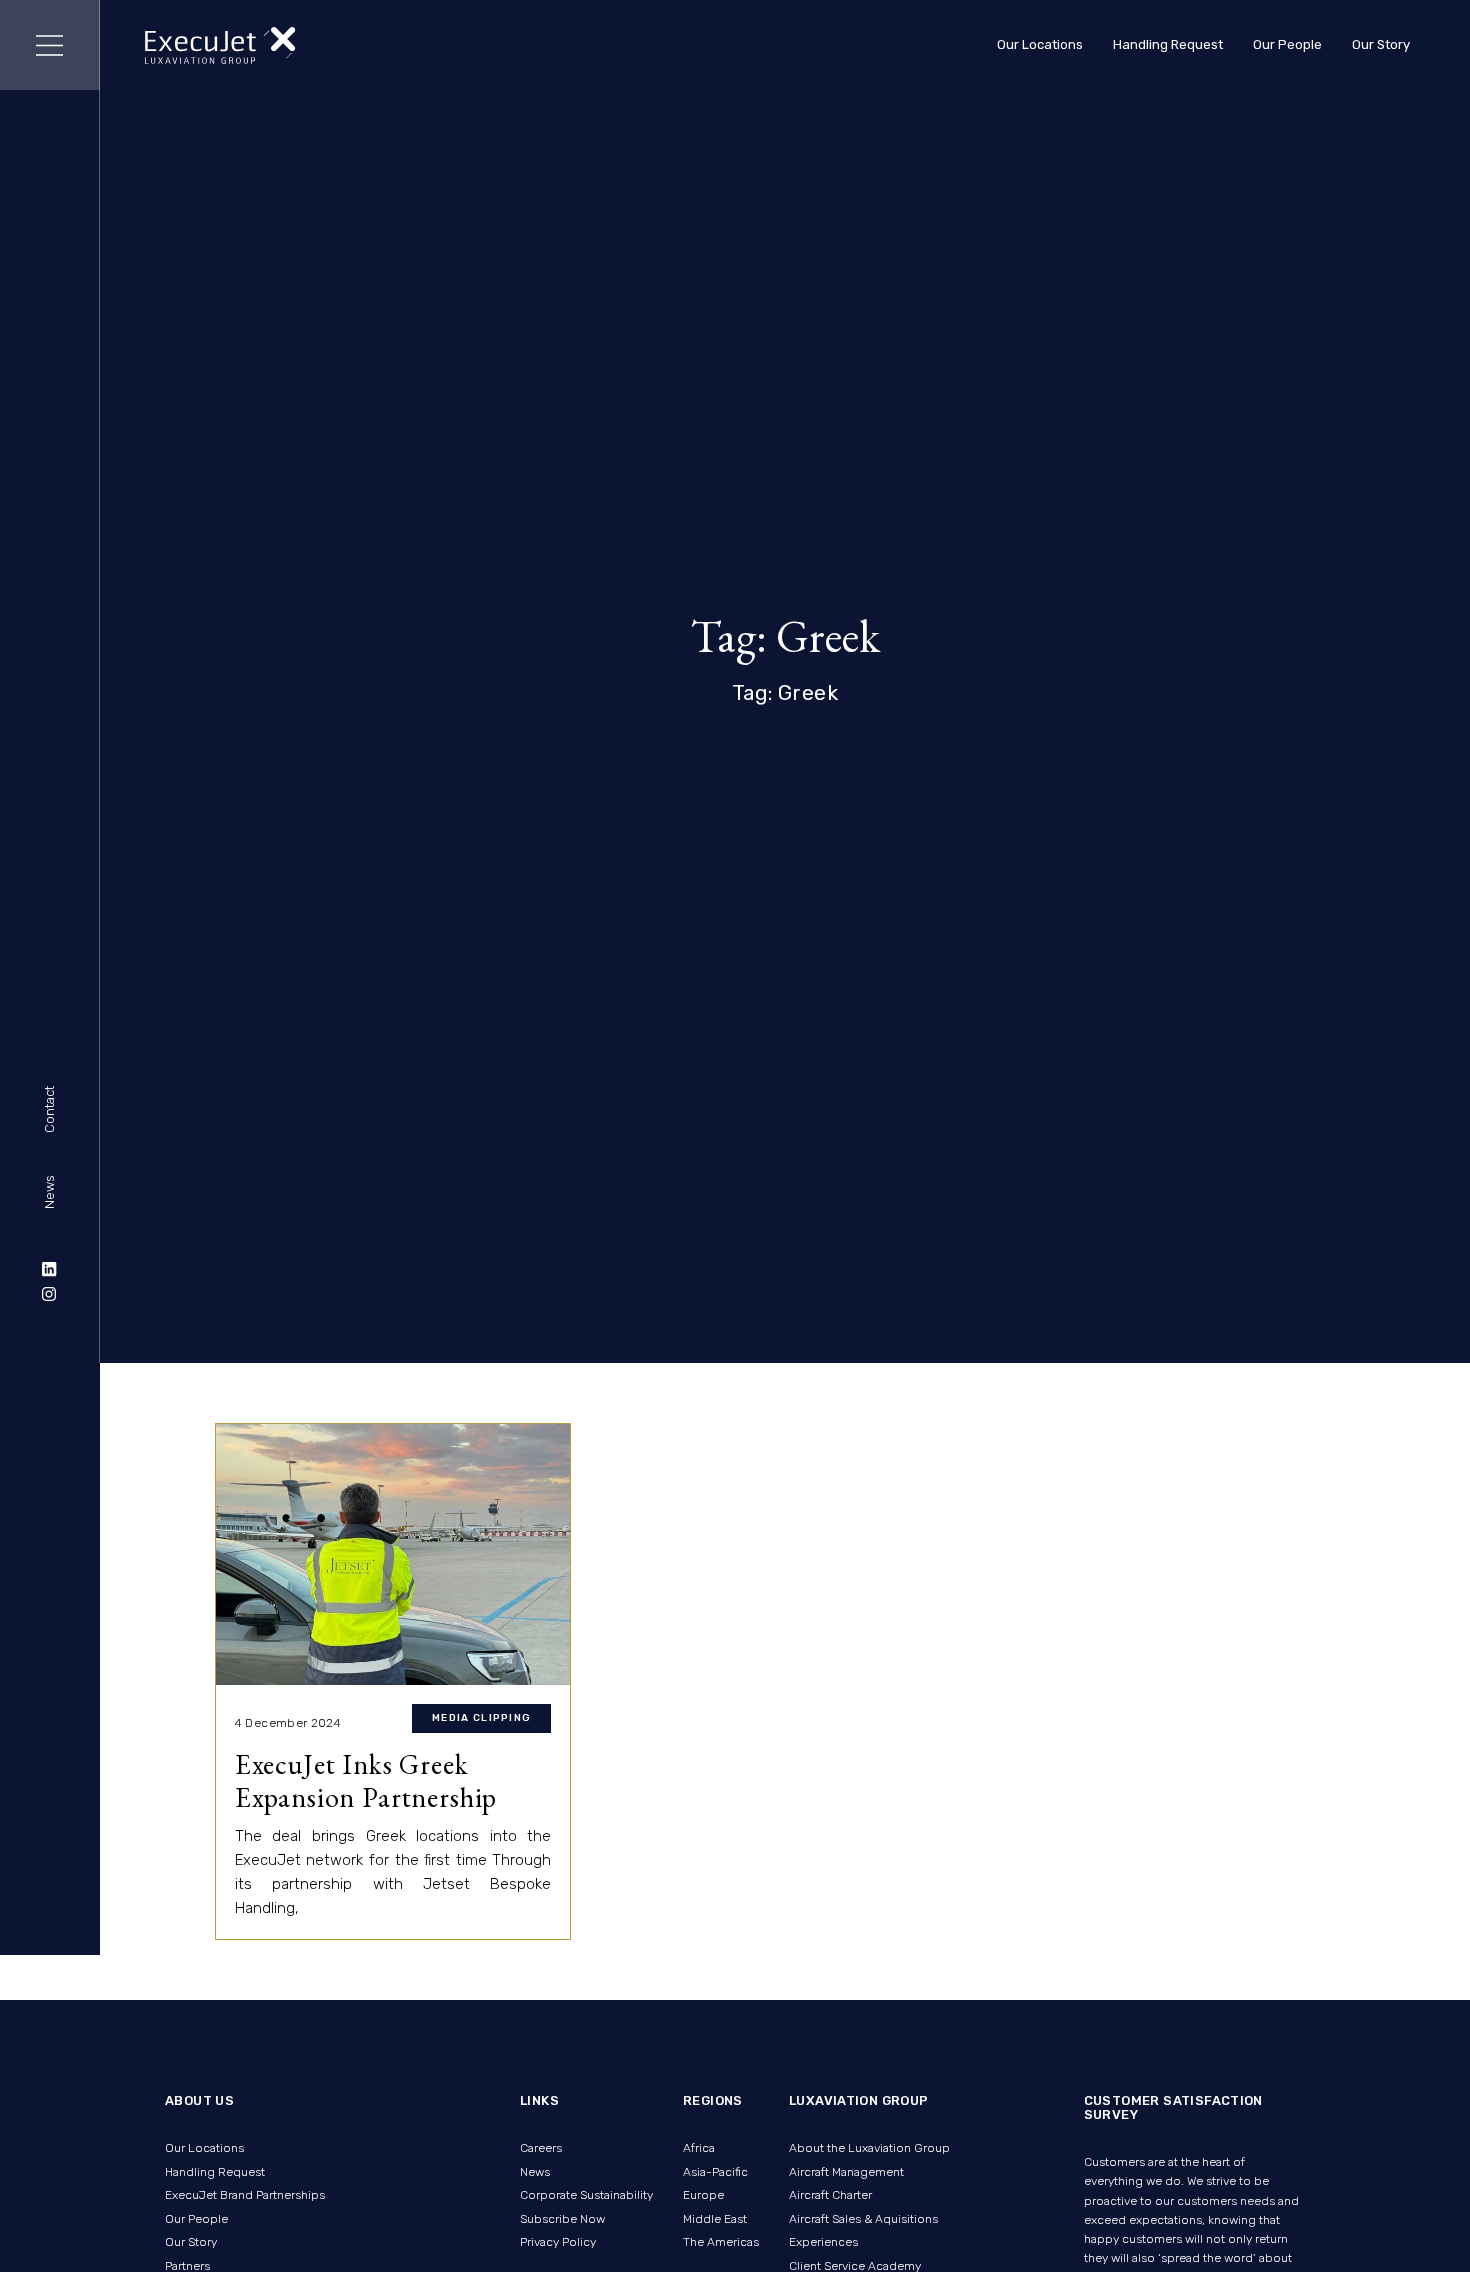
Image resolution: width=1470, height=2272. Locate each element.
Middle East (715, 2219)
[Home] (220, 45)
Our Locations (1040, 44)
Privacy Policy (558, 2242)
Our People (1287, 44)
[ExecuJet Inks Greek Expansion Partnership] (393, 1554)
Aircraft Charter (830, 2195)
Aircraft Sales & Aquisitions (863, 2219)
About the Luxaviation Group (869, 2148)
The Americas (721, 2242)
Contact (49, 1110)
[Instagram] (49, 1294)
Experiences (823, 2242)
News (49, 1192)
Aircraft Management (846, 2172)
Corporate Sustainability (586, 2195)
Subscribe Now (562, 2219)
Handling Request (1168, 44)
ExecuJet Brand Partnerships (245, 2195)
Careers (541, 2148)
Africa (699, 2148)
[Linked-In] (49, 1268)
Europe (703, 2195)
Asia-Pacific (715, 2172)
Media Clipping (481, 1718)
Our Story (1381, 44)
